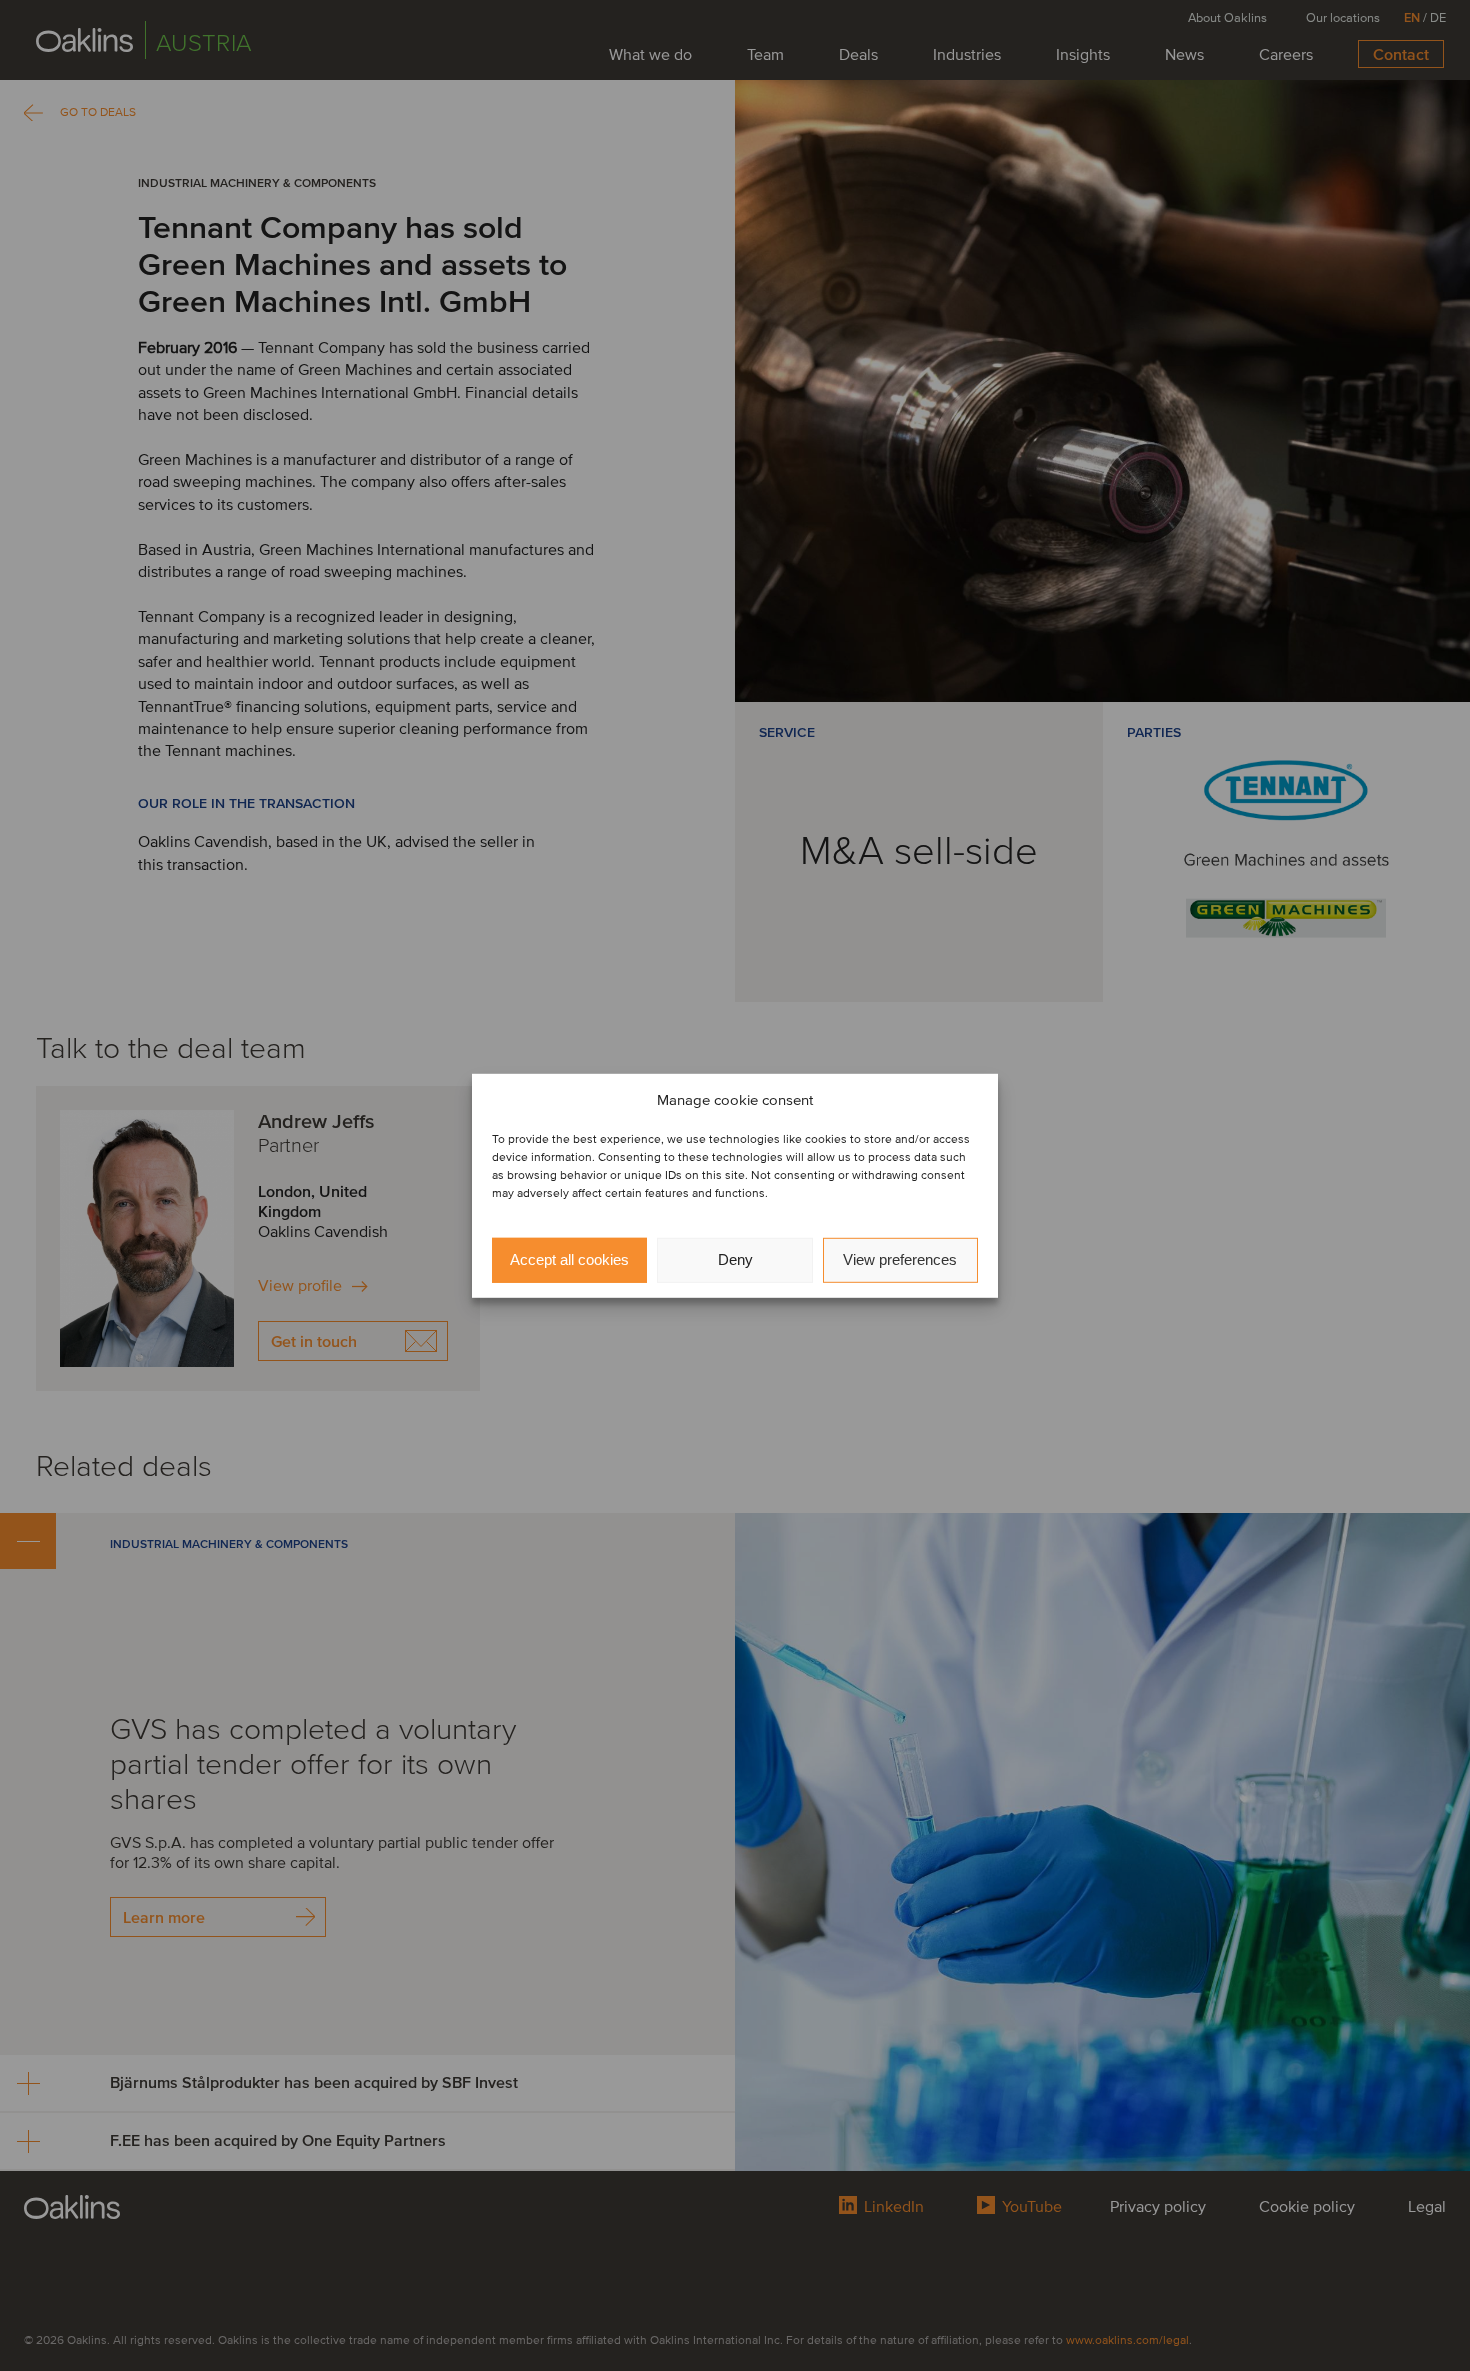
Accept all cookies (569, 1259)
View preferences (900, 1259)
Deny (735, 1259)
